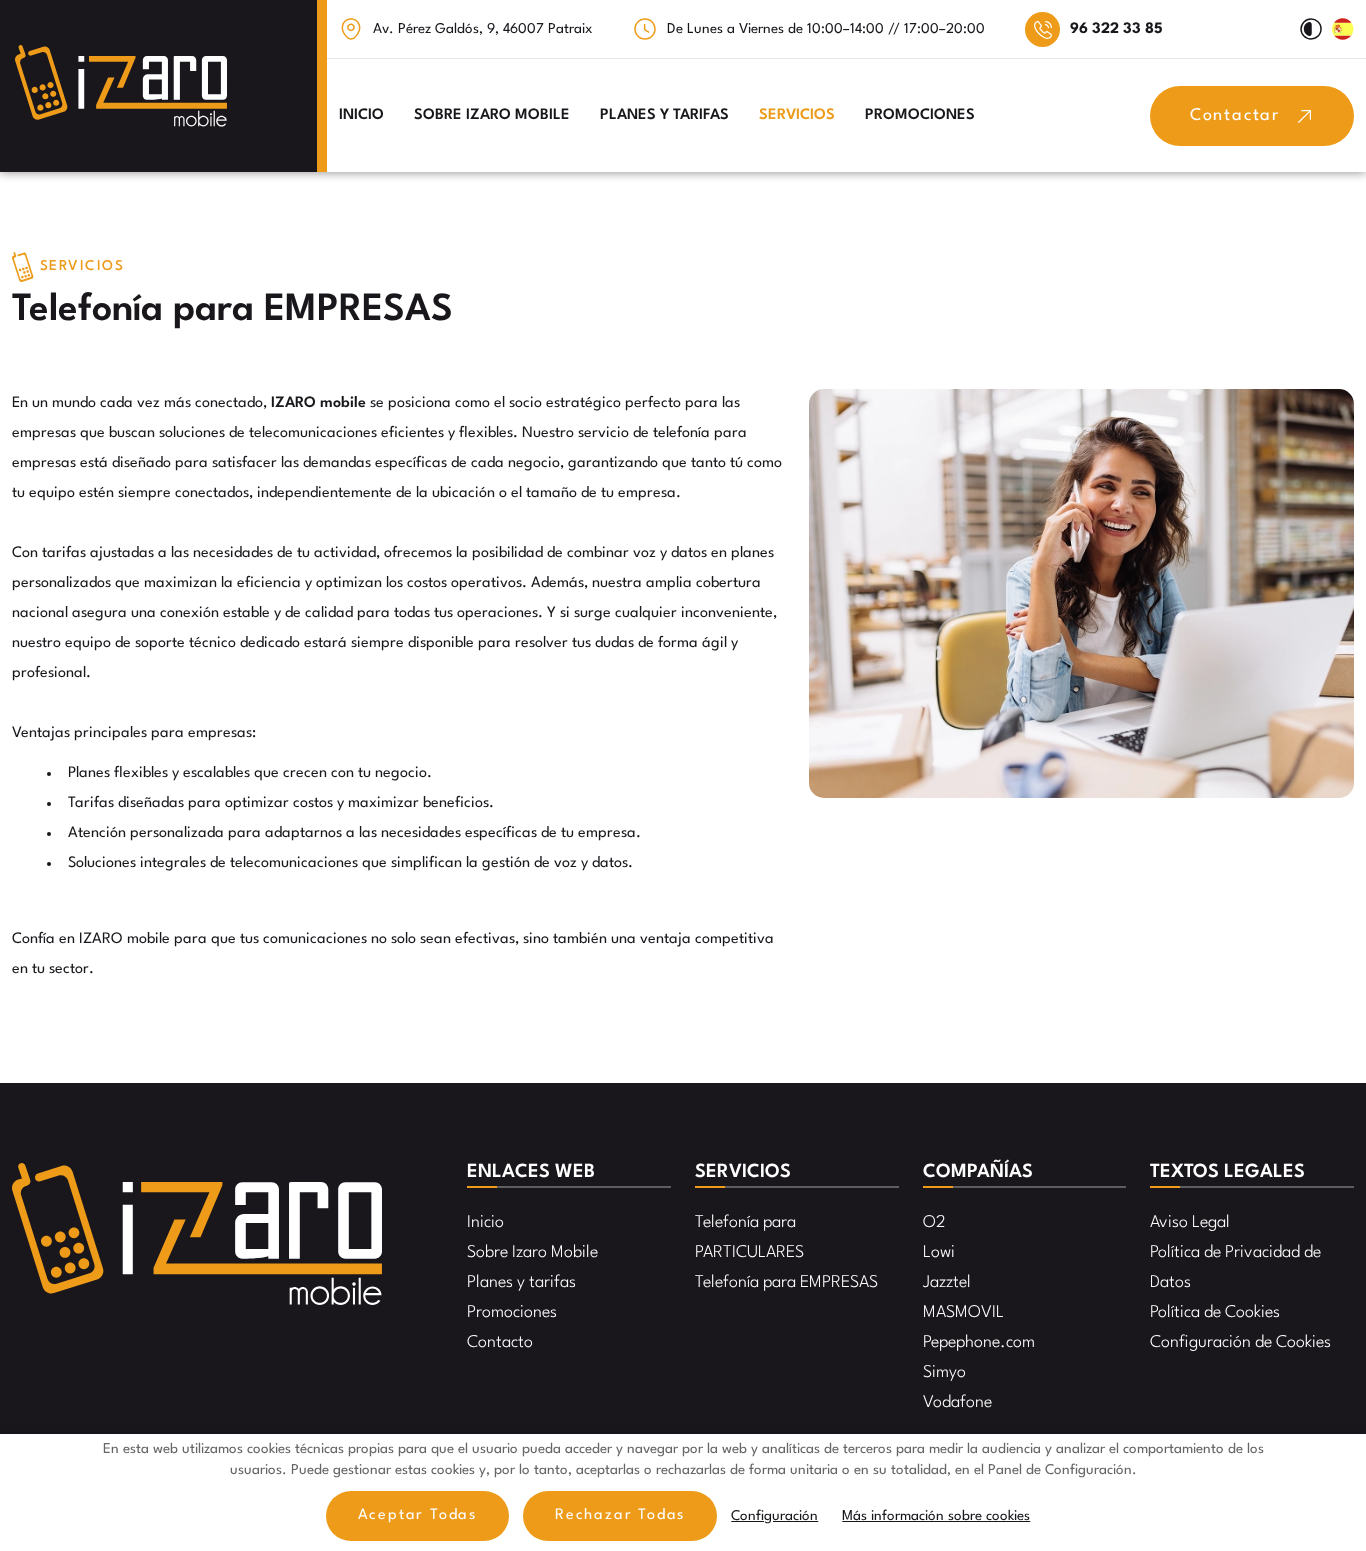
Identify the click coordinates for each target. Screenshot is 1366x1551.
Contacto (500, 1342)
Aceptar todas (417, 1515)
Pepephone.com (979, 1342)
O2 (934, 1222)
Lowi (939, 1252)
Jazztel (947, 1282)
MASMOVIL (963, 1312)
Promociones (920, 115)
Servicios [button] (797, 115)
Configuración (774, 1516)
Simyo (944, 1372)
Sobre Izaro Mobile (492, 115)
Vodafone (957, 1402)
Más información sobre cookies (936, 1516)
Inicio (361, 115)
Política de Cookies (1215, 1312)
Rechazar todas (620, 1515)
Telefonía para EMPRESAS (786, 1282)
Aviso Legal (1190, 1222)
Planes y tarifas (664, 115)
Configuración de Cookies (1240, 1342)
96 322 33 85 (1116, 29)
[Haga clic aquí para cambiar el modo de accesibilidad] (1311, 29)
